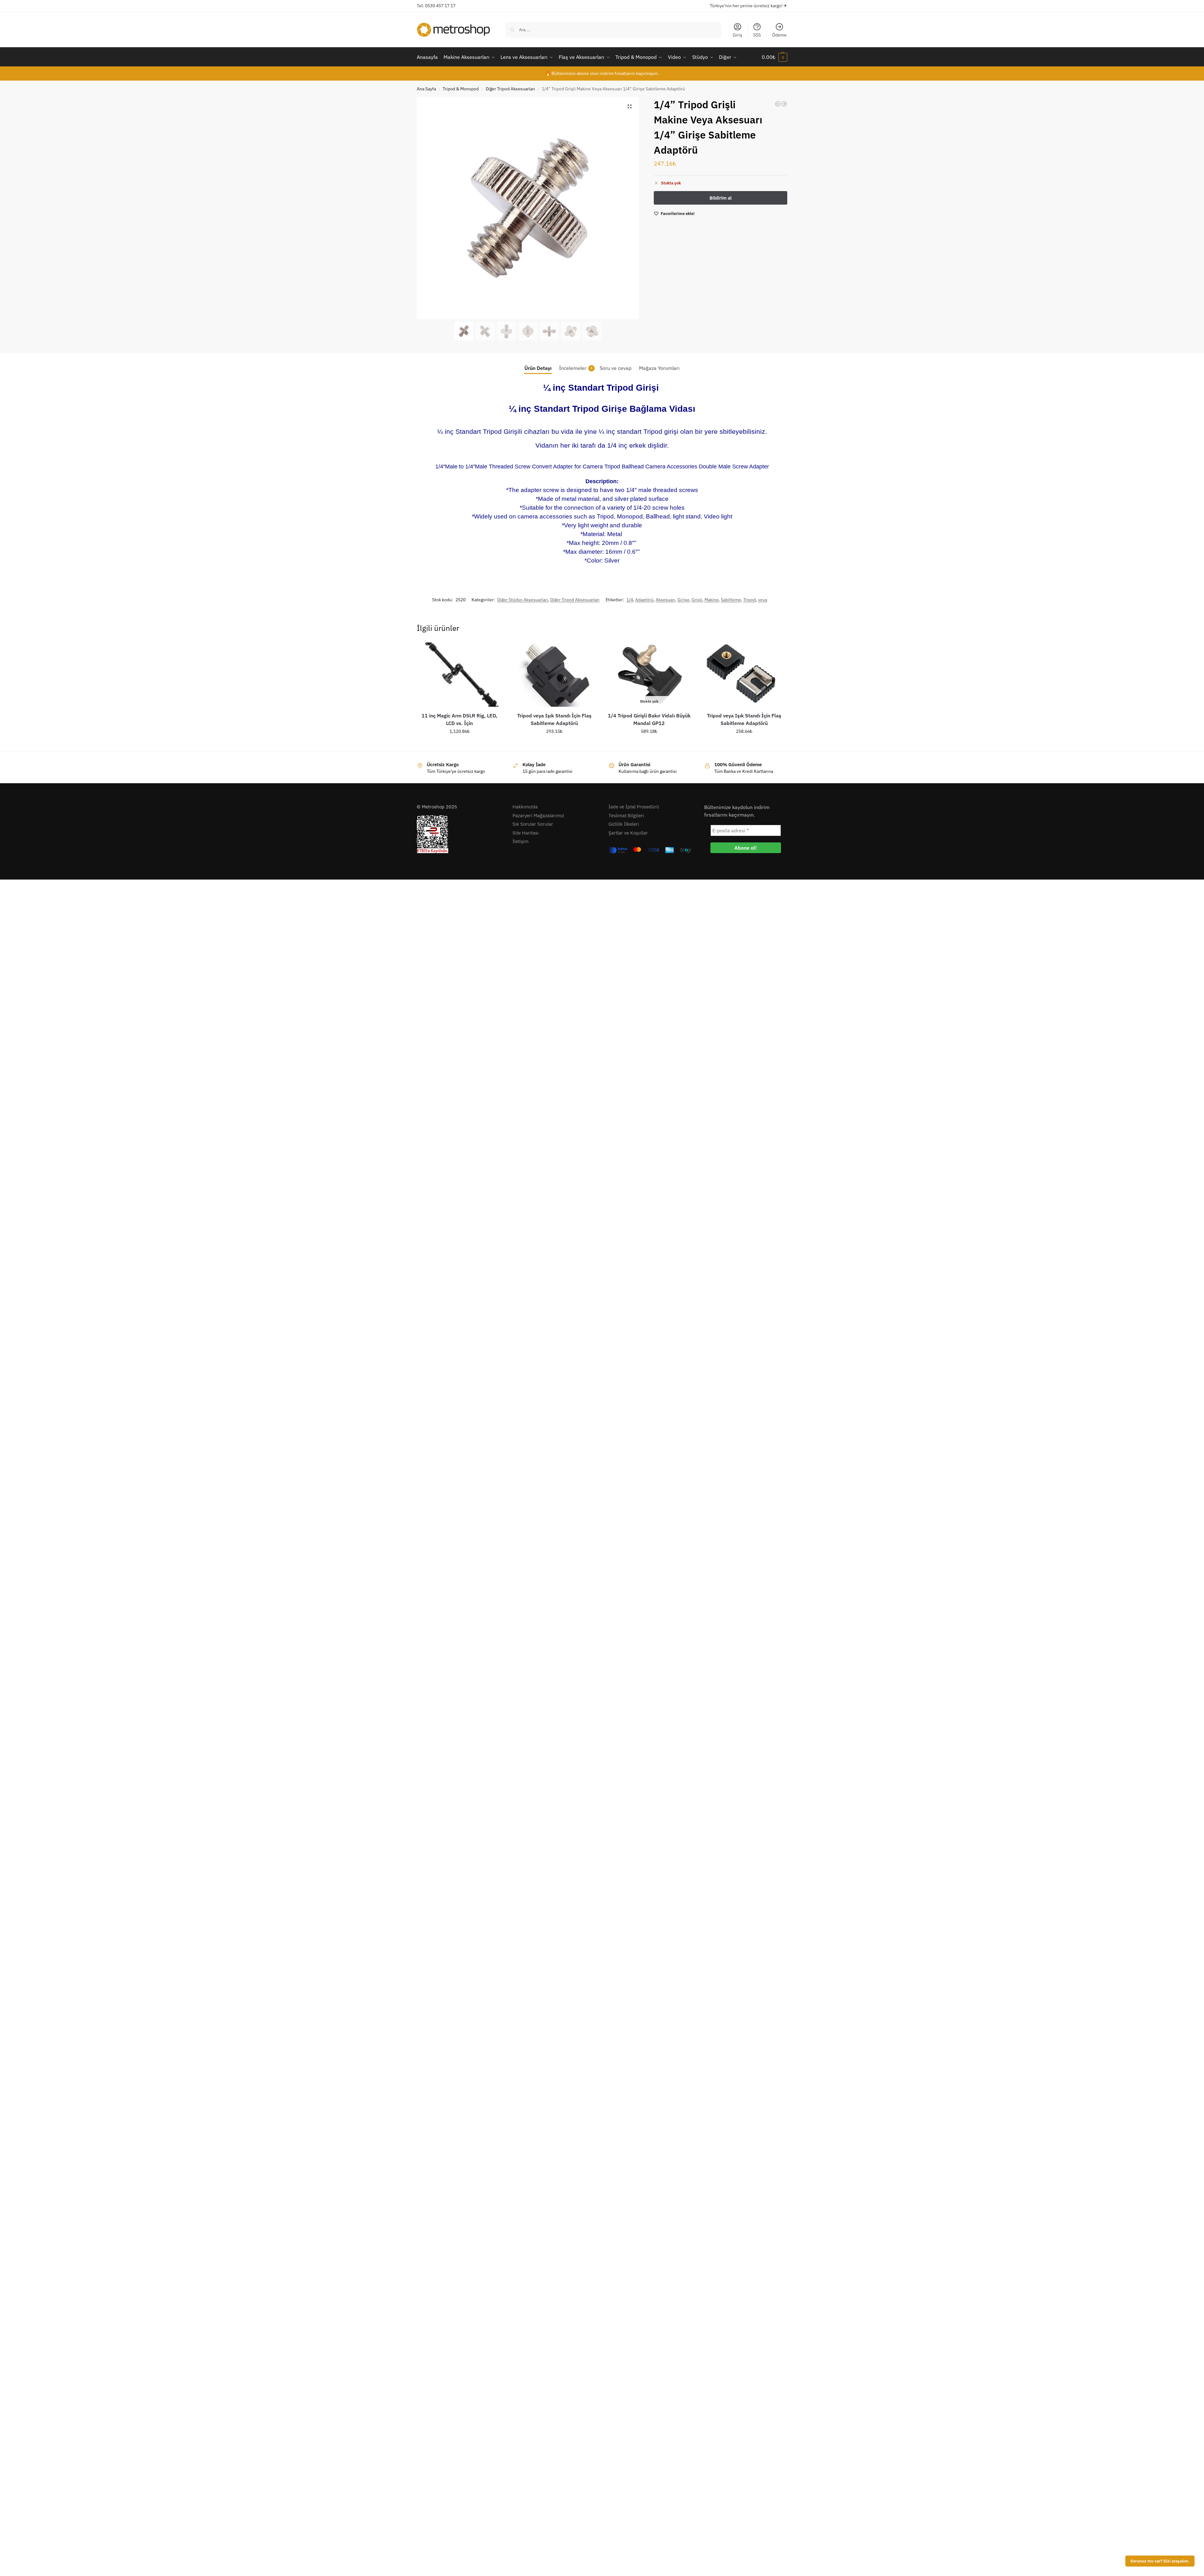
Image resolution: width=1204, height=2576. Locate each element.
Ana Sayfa (426, 89)
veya (763, 600)
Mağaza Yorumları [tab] (659, 368)
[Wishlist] (493, 652)
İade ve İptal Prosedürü (634, 807)
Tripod (749, 600)
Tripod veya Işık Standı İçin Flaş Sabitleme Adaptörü (554, 719)
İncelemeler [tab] (576, 368)
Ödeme (779, 35)
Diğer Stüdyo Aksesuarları (523, 600)
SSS (757, 35)
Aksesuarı (665, 600)
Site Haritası (526, 833)
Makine (712, 600)
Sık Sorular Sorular (533, 824)
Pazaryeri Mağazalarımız (538, 815)
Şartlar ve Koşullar (628, 833)
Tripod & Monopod (461, 89)
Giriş (738, 35)
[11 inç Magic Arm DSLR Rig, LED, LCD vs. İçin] (459, 675)
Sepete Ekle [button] (459, 745)
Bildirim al (649, 745)
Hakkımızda (525, 807)
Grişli (697, 600)
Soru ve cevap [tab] (616, 368)
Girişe (683, 600)
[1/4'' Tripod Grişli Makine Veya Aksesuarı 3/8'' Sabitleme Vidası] (784, 104)
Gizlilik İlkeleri (624, 824)
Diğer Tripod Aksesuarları (510, 89)
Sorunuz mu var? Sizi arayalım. (1160, 2561)
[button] (774, 57)
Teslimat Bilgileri (626, 815)
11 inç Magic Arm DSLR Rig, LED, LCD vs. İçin (459, 719)
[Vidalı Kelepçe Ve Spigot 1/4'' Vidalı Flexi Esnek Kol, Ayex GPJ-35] (778, 104)
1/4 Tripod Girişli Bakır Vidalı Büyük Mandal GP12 (649, 719)
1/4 (630, 600)
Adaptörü (644, 600)
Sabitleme (731, 600)
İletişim (520, 841)
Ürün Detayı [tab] (538, 368)
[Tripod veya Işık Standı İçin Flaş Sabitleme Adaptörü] (554, 675)
